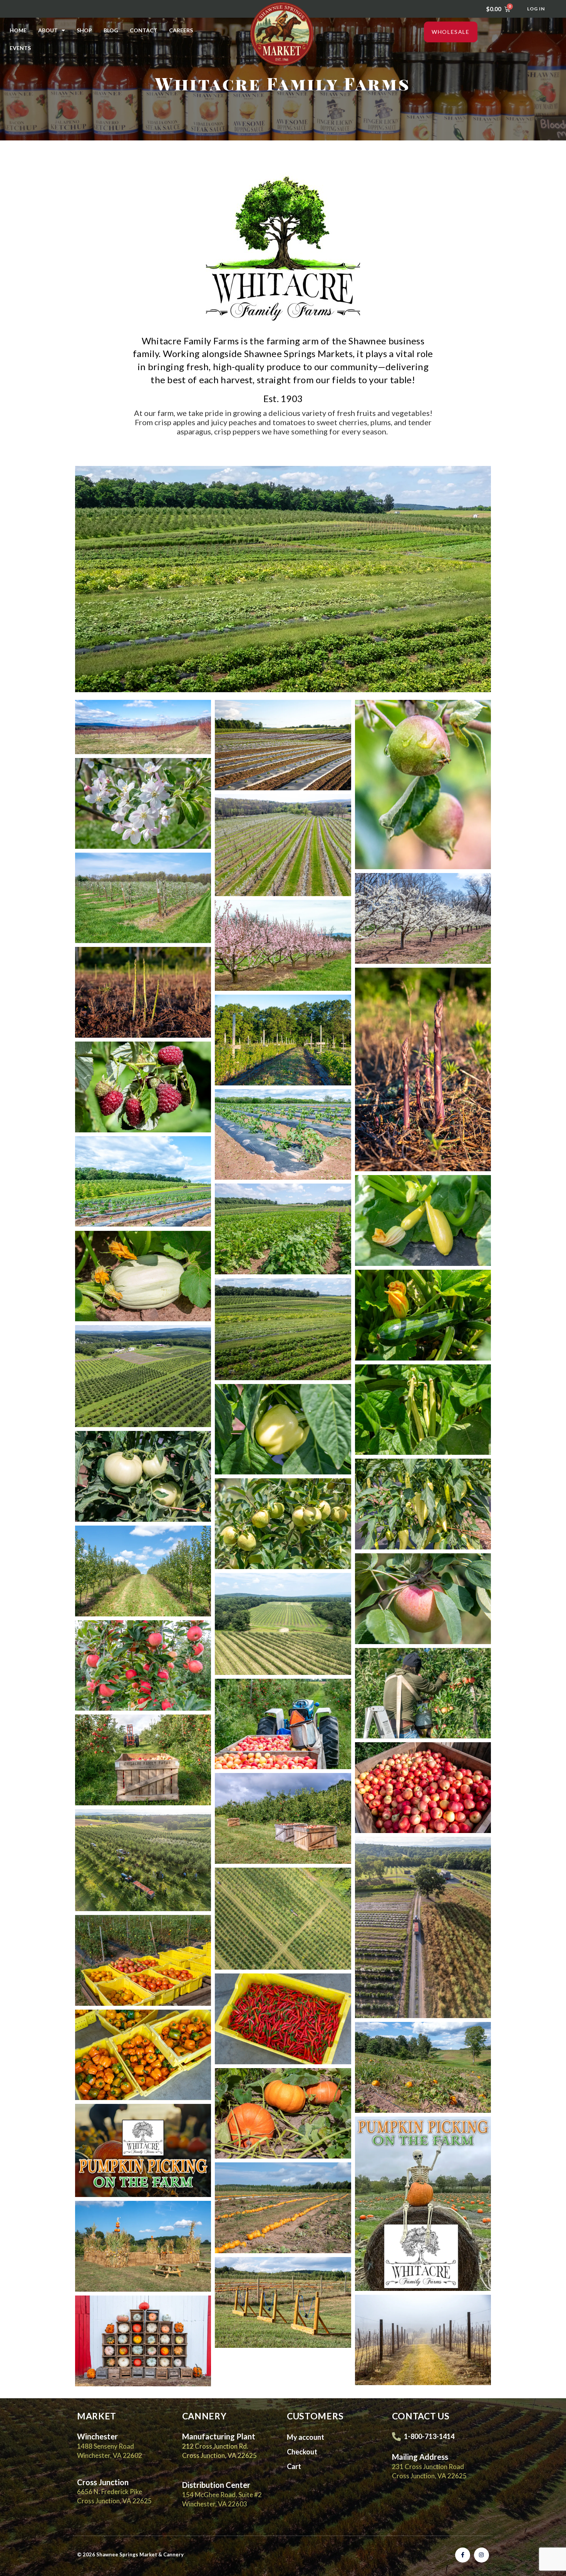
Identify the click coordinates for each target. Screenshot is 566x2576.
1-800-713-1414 (429, 2436)
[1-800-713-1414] (396, 2437)
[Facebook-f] (463, 2555)
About (48, 30)
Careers (181, 30)
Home (18, 30)
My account (306, 2437)
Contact (144, 30)
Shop (84, 30)
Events (20, 48)
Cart (294, 2466)
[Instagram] (481, 2555)
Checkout (302, 2452)
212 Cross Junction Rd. (215, 2446)
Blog (111, 30)
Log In (536, 9)
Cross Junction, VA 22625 (219, 2455)
